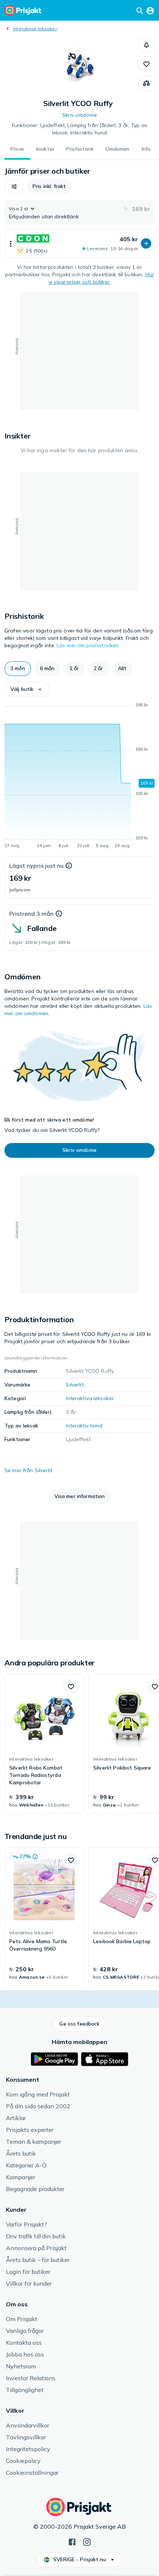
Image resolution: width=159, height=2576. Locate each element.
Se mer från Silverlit (28, 1470)
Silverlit (75, 1385)
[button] (146, 45)
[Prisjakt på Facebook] (72, 2541)
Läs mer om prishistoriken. (88, 645)
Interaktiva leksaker (35, 29)
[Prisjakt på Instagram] (87, 2541)
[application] (79, 777)
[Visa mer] (11, 244)
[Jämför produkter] (146, 83)
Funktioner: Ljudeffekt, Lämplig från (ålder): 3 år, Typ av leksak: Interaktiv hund (79, 129)
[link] (44, 1744)
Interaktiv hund (84, 1426)
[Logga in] (150, 10)
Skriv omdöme (79, 115)
